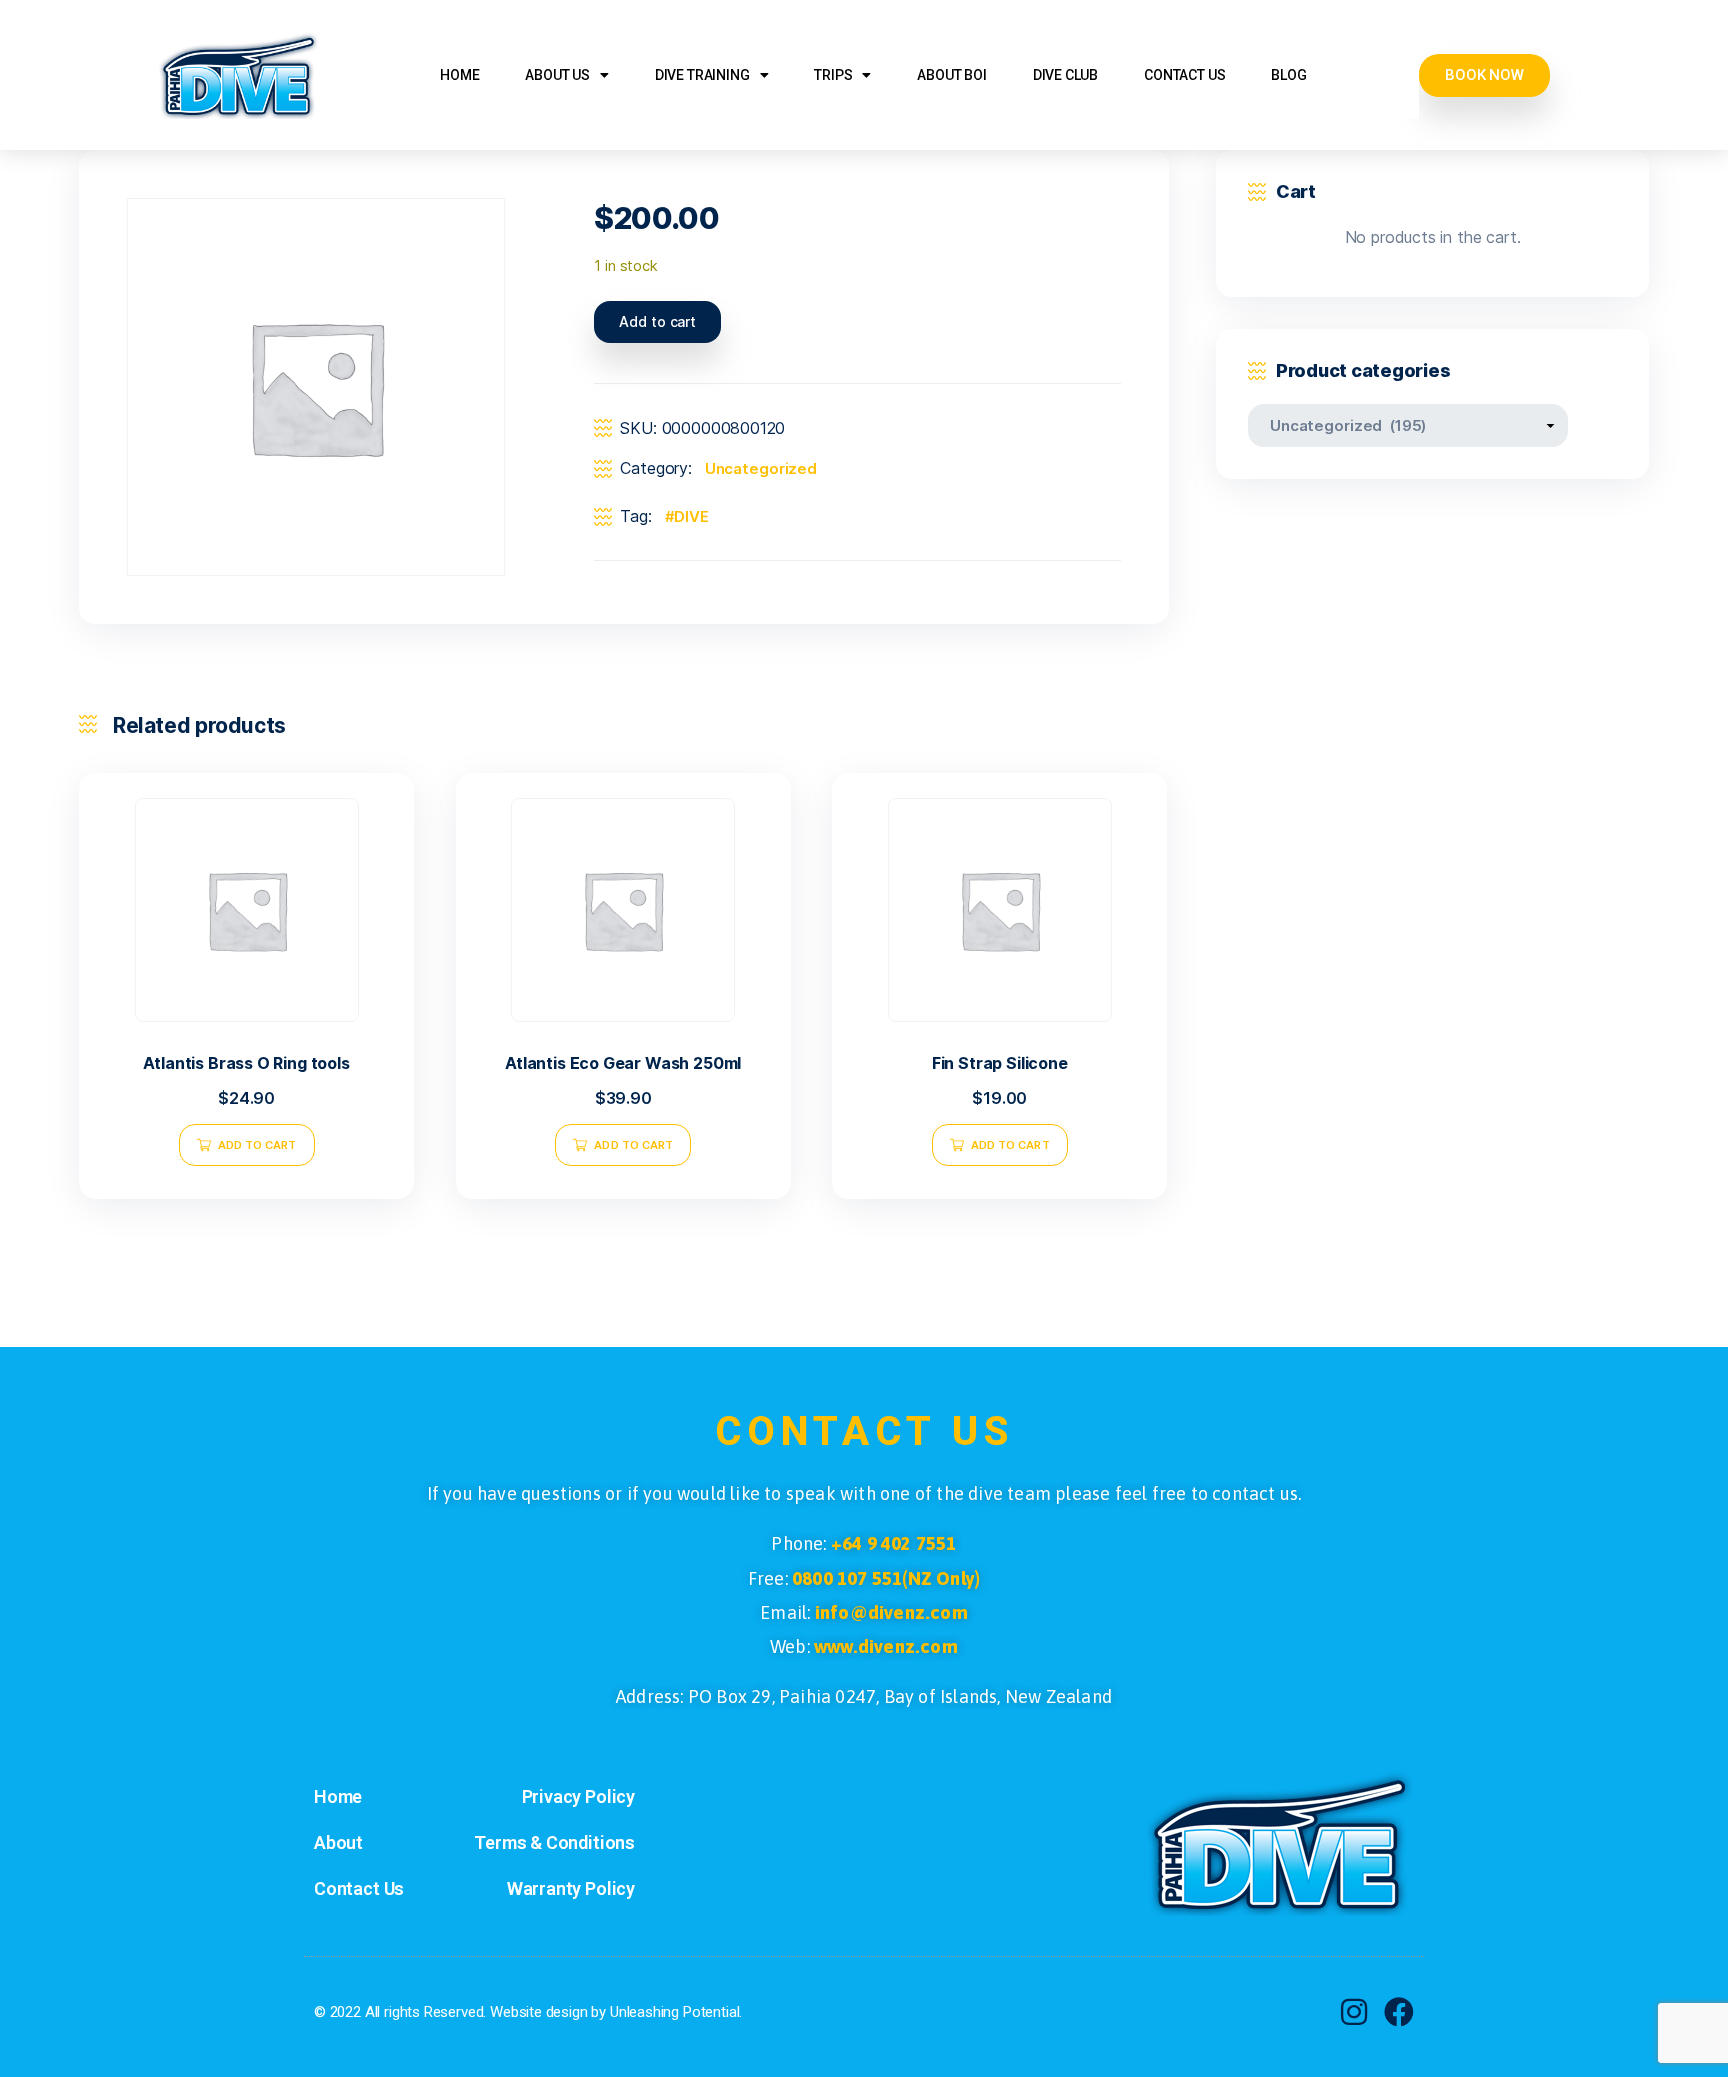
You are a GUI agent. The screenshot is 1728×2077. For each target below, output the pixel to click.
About (338, 1842)
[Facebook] (1399, 2012)
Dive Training (702, 75)
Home (459, 75)
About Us (557, 75)
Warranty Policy (571, 1888)
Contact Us (1184, 75)
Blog (1288, 75)
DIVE (691, 516)
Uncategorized (761, 468)
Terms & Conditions (554, 1842)
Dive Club (1065, 75)
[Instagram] (1354, 2012)
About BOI (951, 75)
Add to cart (657, 321)
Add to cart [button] (257, 1145)
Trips (833, 75)
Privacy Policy (579, 1796)
